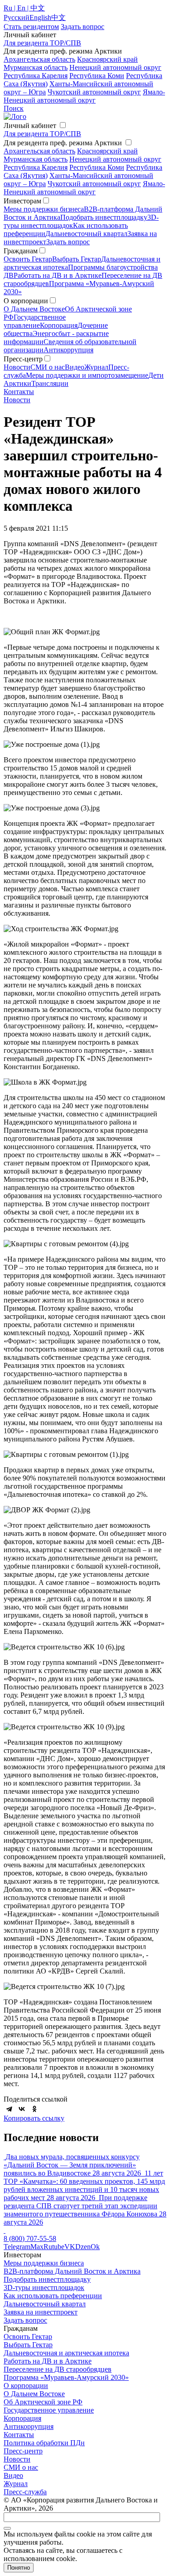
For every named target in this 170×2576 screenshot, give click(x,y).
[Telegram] (9, 2109)
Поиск (14, 108)
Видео (75, 367)
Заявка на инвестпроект (41, 2312)
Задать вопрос (68, 242)
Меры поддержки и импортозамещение (87, 375)
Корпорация (59, 325)
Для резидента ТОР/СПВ (42, 43)
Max (37, 2247)
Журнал (96, 367)
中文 (58, 17)
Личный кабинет (30, 126)
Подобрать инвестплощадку (104, 217)
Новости (17, 367)
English (40, 17)
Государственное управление (35, 321)
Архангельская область (39, 59)
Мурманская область (36, 67)
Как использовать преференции (53, 2296)
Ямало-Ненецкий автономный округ (84, 96)
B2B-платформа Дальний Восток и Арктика (72, 2271)
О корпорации (26, 2386)
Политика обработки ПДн (44, 2443)
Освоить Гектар (28, 259)
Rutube (54, 2247)
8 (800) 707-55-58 (30, 2238)
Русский (17, 17)
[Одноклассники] (34, 2109)
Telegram (17, 2247)
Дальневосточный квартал (86, 234)
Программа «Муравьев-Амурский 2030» (66, 2377)
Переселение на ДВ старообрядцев (58, 2369)
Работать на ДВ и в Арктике (58, 275)
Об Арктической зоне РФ (43, 2402)
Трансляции (50, 383)
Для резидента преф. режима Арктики (63, 143)
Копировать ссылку (34, 2118)
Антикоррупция (68, 350)
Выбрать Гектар (77, 259)
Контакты (19, 392)
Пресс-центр (23, 2451)
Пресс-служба (25, 2492)
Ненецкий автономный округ (115, 67)
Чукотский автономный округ (94, 92)
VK (70, 2247)
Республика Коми (97, 76)
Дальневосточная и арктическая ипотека (66, 2353)
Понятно (19, 2568)
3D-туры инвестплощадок (44, 2287)
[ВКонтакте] (22, 2109)
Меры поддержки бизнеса (44, 209)
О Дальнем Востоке (34, 309)
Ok (95, 2247)
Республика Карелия (36, 76)
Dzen (83, 2247)
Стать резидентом (31, 27)
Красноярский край (107, 59)
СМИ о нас (48, 367)
